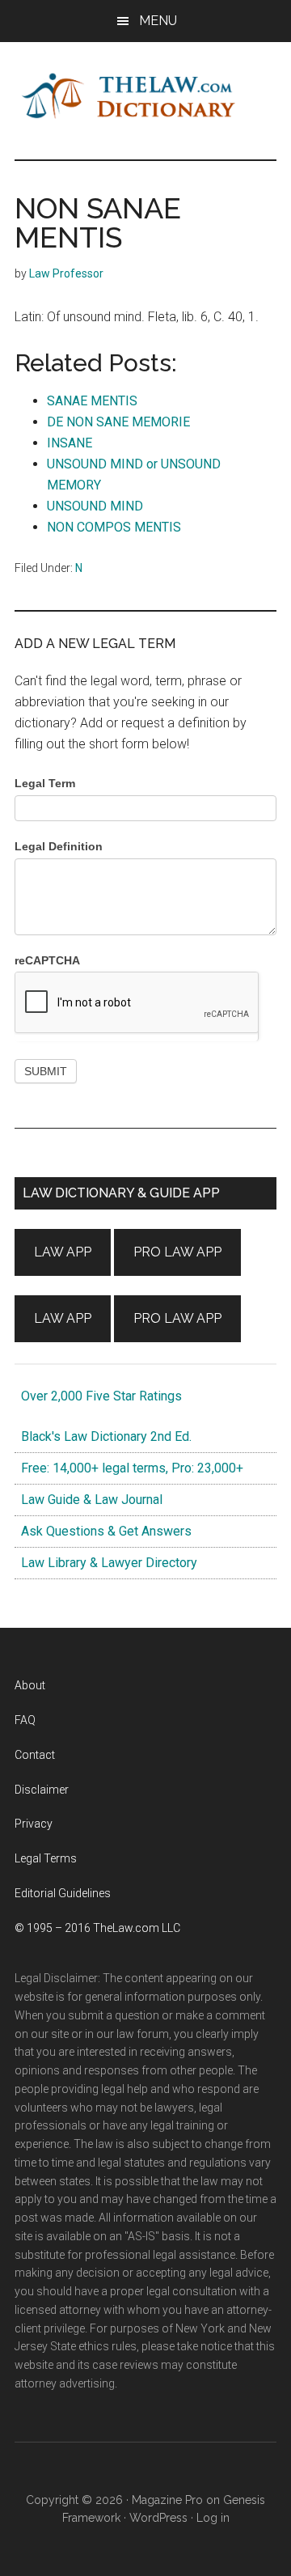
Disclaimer (42, 1790)
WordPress (158, 2518)
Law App (63, 1252)
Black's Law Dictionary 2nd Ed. (103, 1436)
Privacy (34, 1824)
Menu (158, 21)
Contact (35, 1755)
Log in (213, 2518)
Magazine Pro (167, 2500)
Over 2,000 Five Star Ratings (98, 1396)
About (30, 1685)
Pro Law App (177, 1252)
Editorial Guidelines (63, 1893)
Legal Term (45, 783)
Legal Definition (59, 846)
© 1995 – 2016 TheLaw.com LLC (97, 1928)
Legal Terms (46, 1858)
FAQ (25, 1720)
